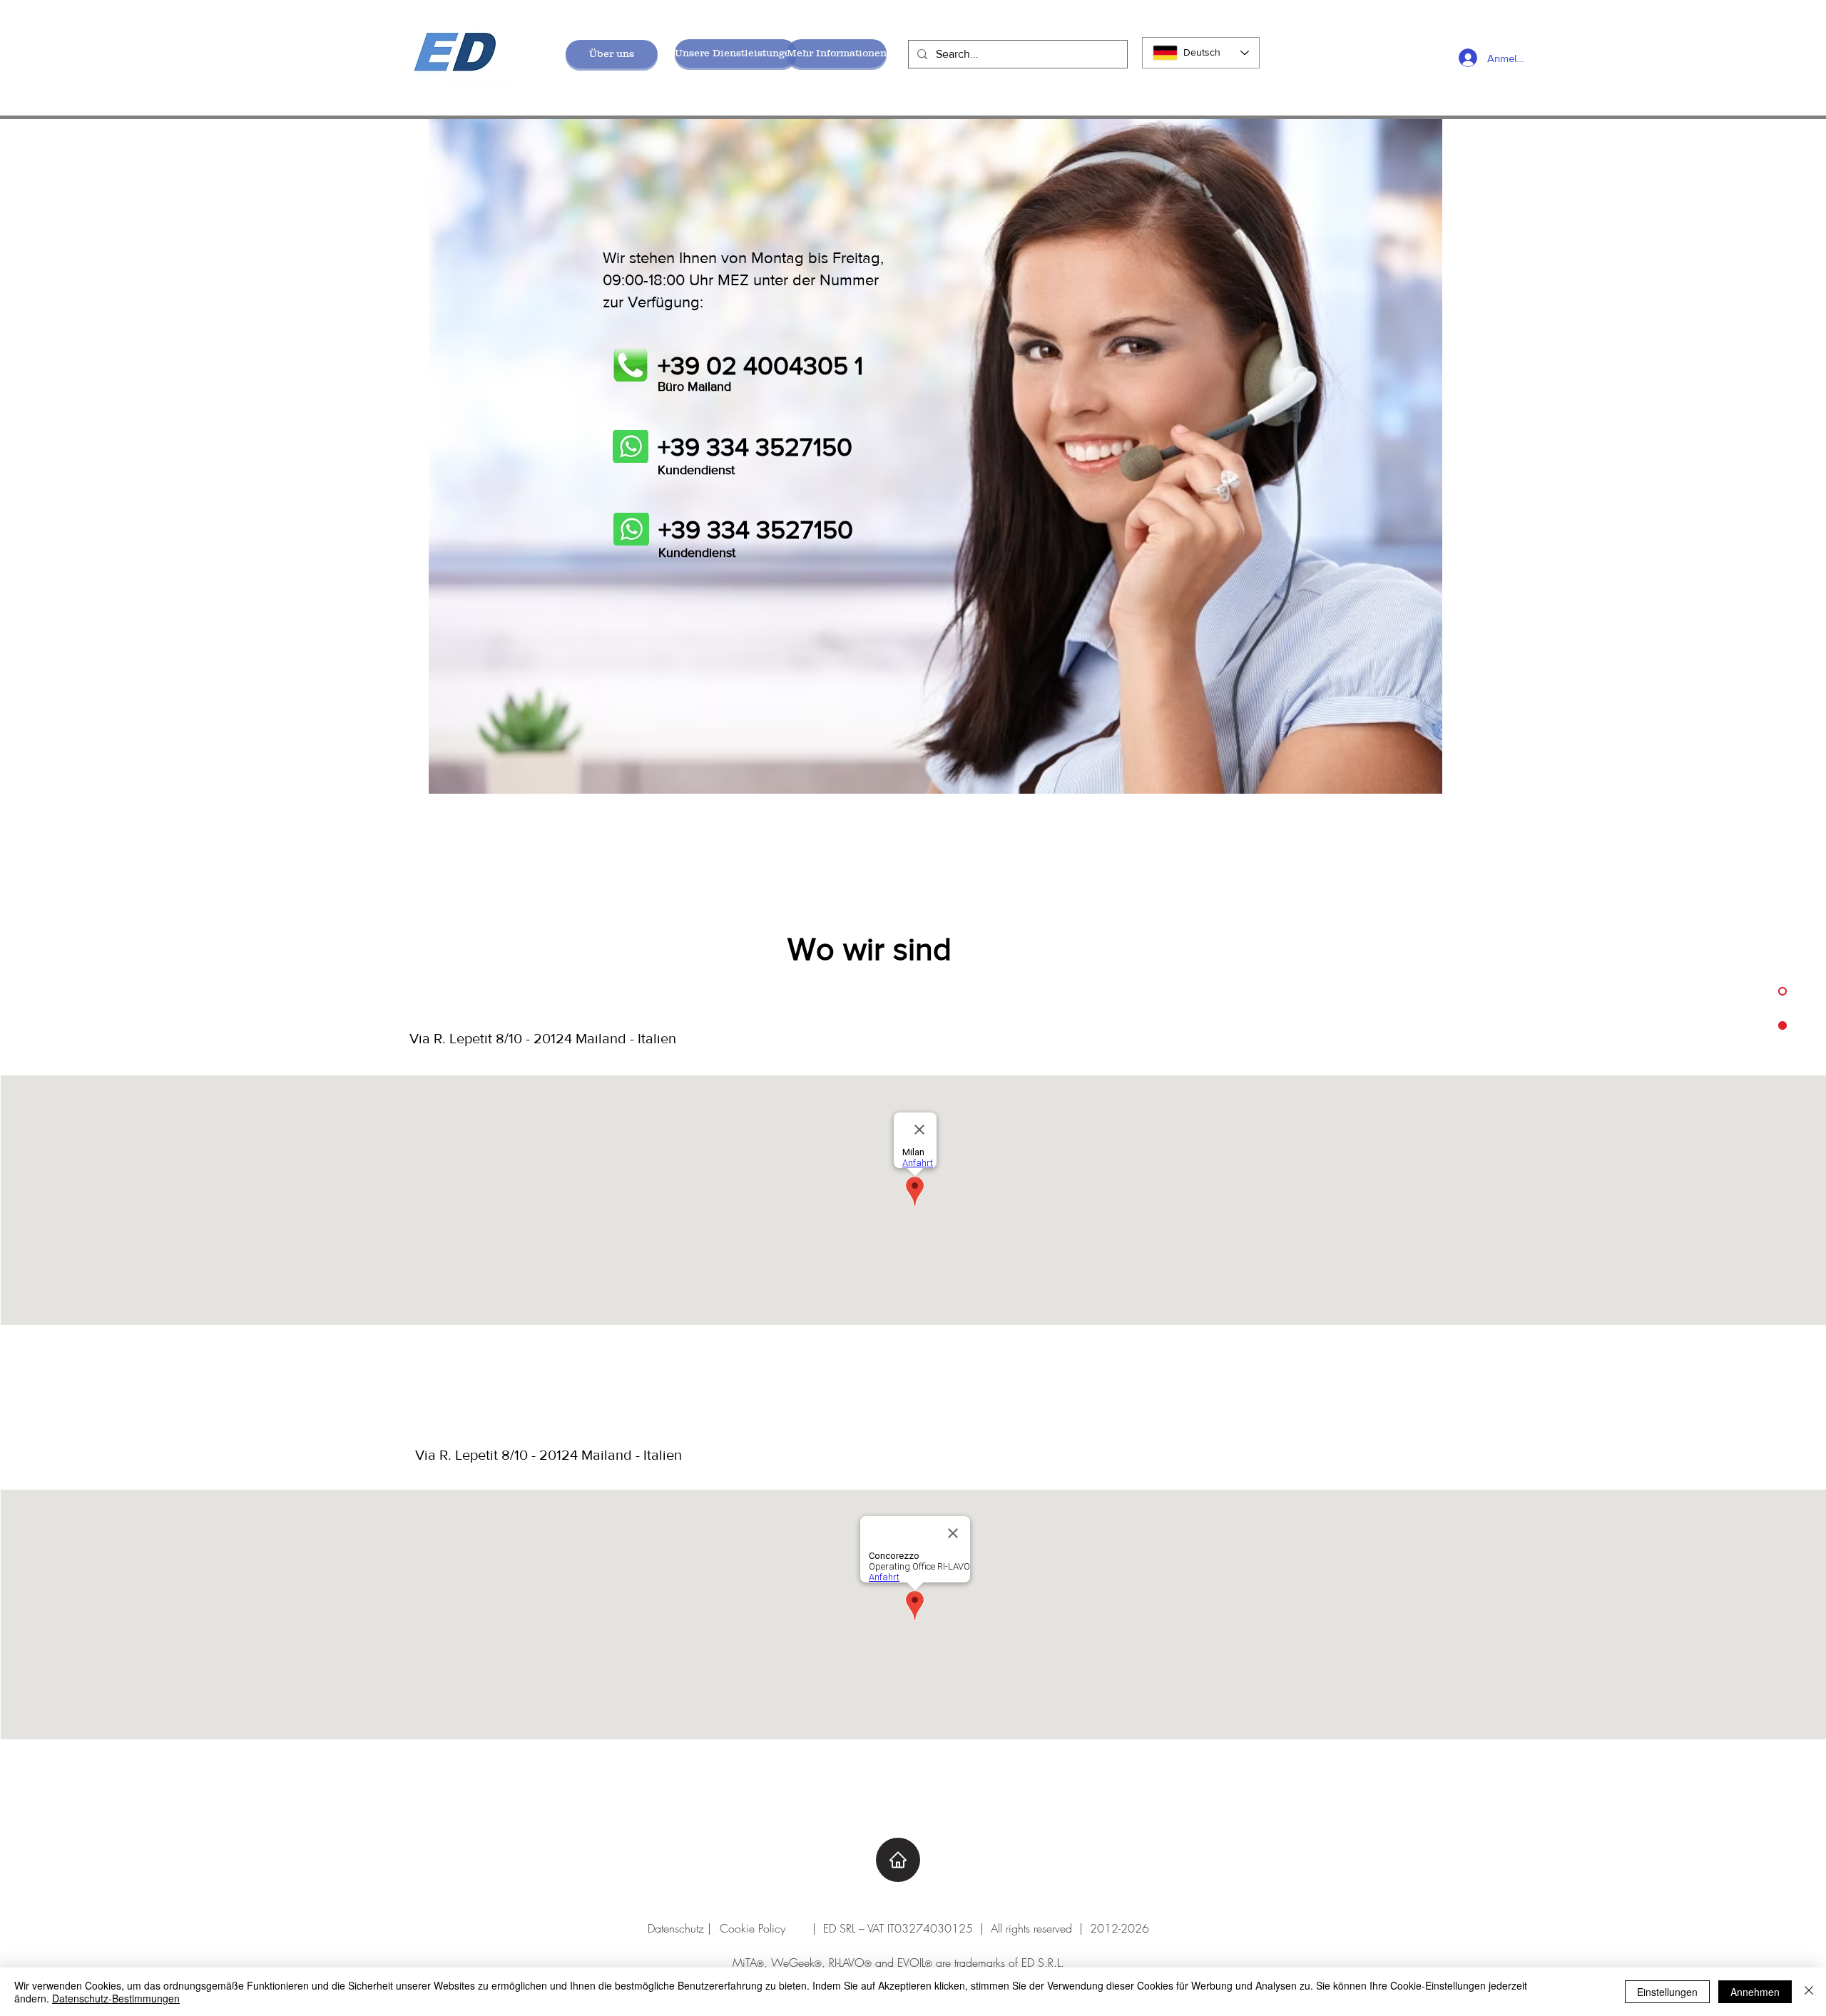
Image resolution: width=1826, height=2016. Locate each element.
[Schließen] (1809, 1992)
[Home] (898, 1860)
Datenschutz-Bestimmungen (116, 1998)
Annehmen (1755, 1992)
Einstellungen (1667, 1992)
